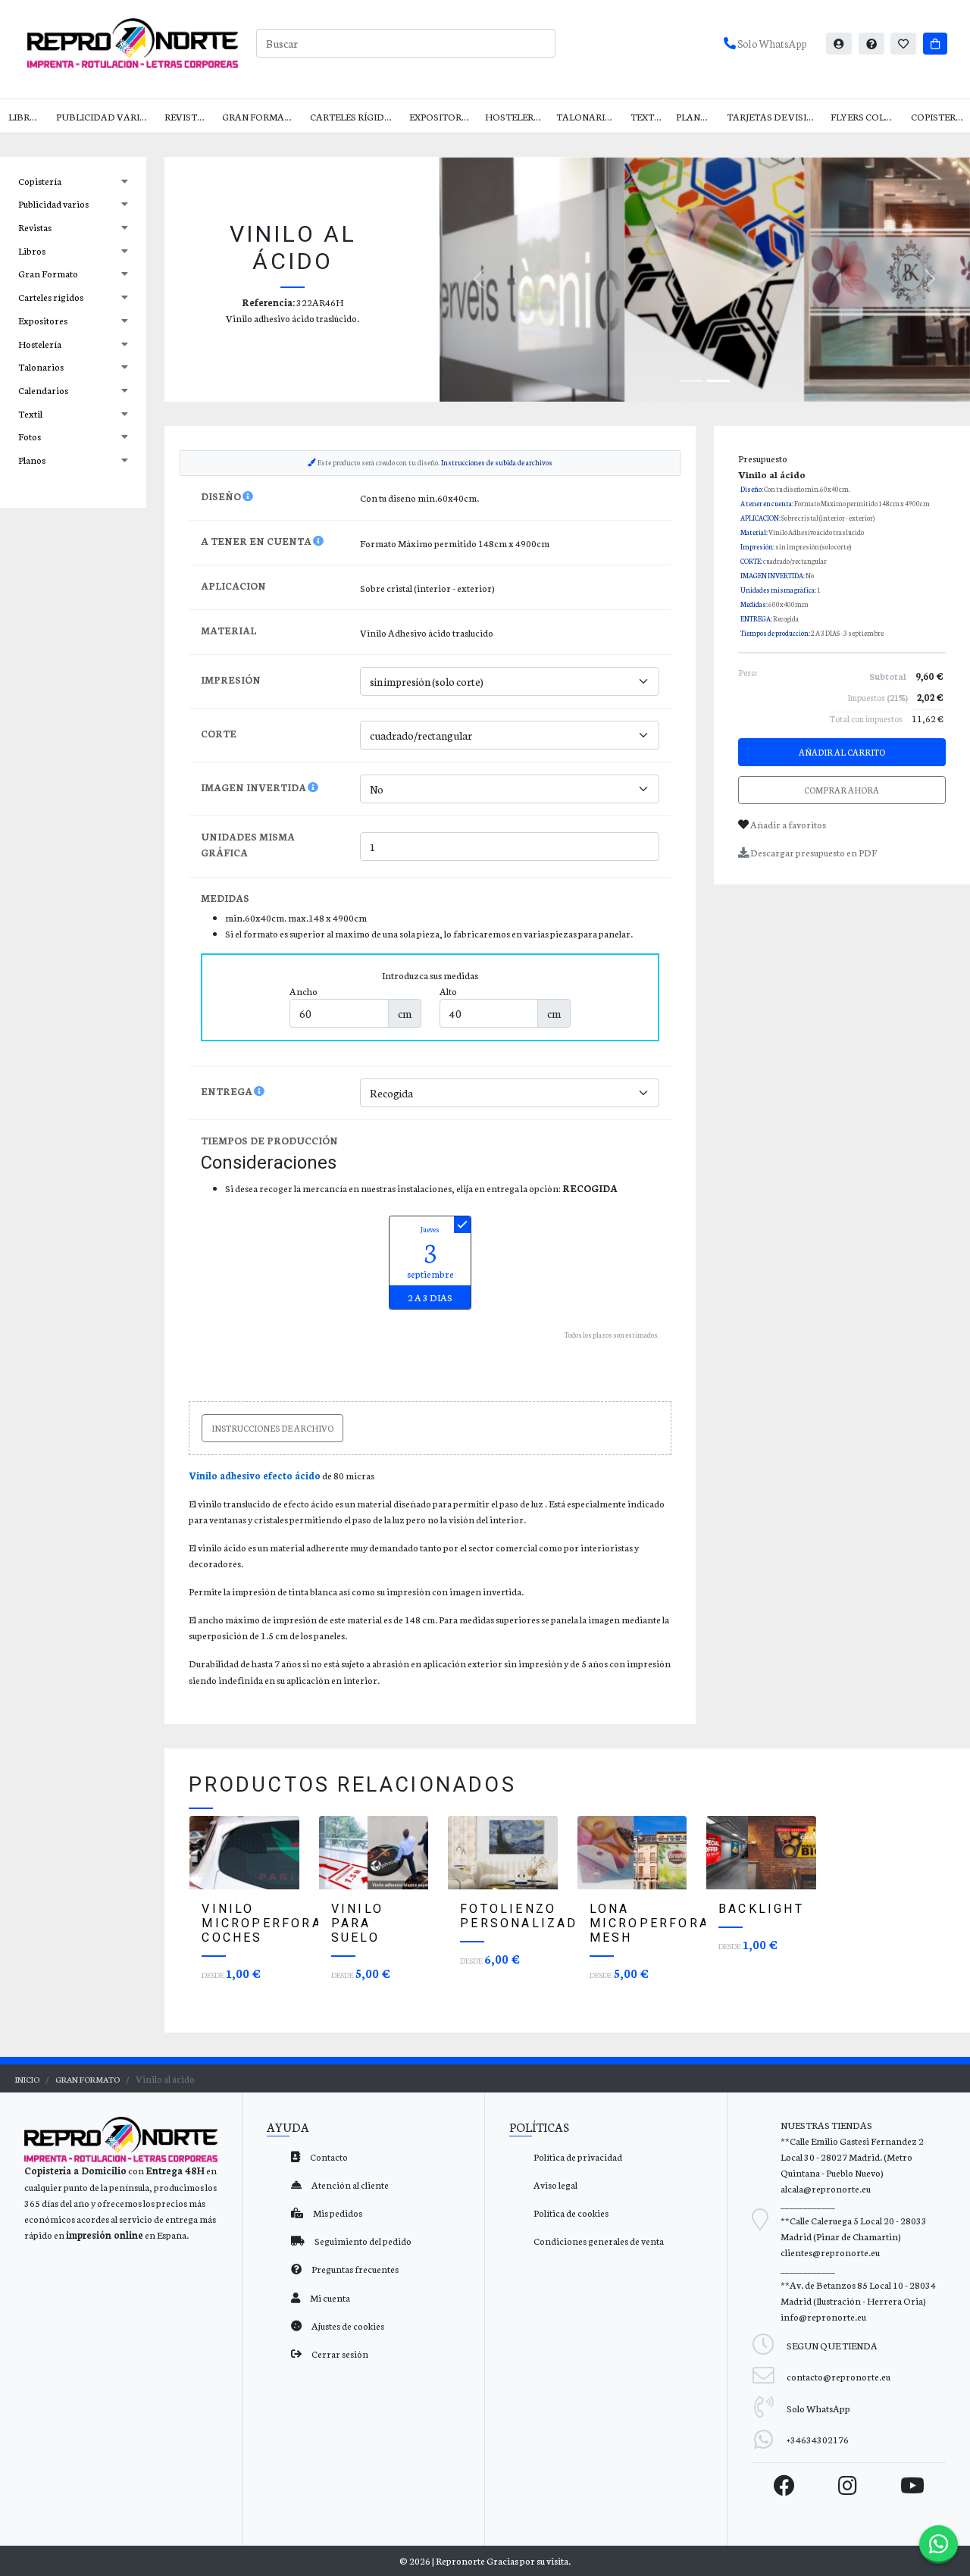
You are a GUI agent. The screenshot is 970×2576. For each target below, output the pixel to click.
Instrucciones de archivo (272, 1428)
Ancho (304, 991)
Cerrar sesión (339, 2354)
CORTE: (751, 561)
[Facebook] (784, 2485)
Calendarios (43, 390)
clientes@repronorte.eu (830, 2252)
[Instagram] (848, 2485)
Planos (695, 116)
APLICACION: (760, 518)
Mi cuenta (329, 2297)
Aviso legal (555, 2185)
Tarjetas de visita (773, 116)
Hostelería (514, 116)
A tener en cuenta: (767, 503)
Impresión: (757, 546)
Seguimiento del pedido (362, 2241)
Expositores (441, 116)
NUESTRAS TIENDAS (826, 2125)
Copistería (938, 116)
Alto (448, 991)
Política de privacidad (578, 2157)
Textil (646, 116)
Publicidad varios (104, 116)
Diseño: (752, 489)
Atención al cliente (349, 2185)
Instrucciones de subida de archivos (497, 462)
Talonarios (587, 116)
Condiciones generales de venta (599, 2241)
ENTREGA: (756, 618)
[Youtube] (912, 2485)
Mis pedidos (337, 2213)
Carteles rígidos (354, 116)
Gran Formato (260, 116)
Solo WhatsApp (771, 43)
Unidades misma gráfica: (778, 590)
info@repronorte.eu (823, 2316)
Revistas (187, 116)
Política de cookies (571, 2213)
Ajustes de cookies (347, 2326)
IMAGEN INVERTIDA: (773, 575)
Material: (754, 532)
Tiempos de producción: (775, 633)
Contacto (328, 2157)
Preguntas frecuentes (354, 2269)
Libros (25, 116)
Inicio (27, 2079)
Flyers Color (864, 116)
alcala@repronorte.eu (826, 2188)
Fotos (30, 436)
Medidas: (754, 604)
